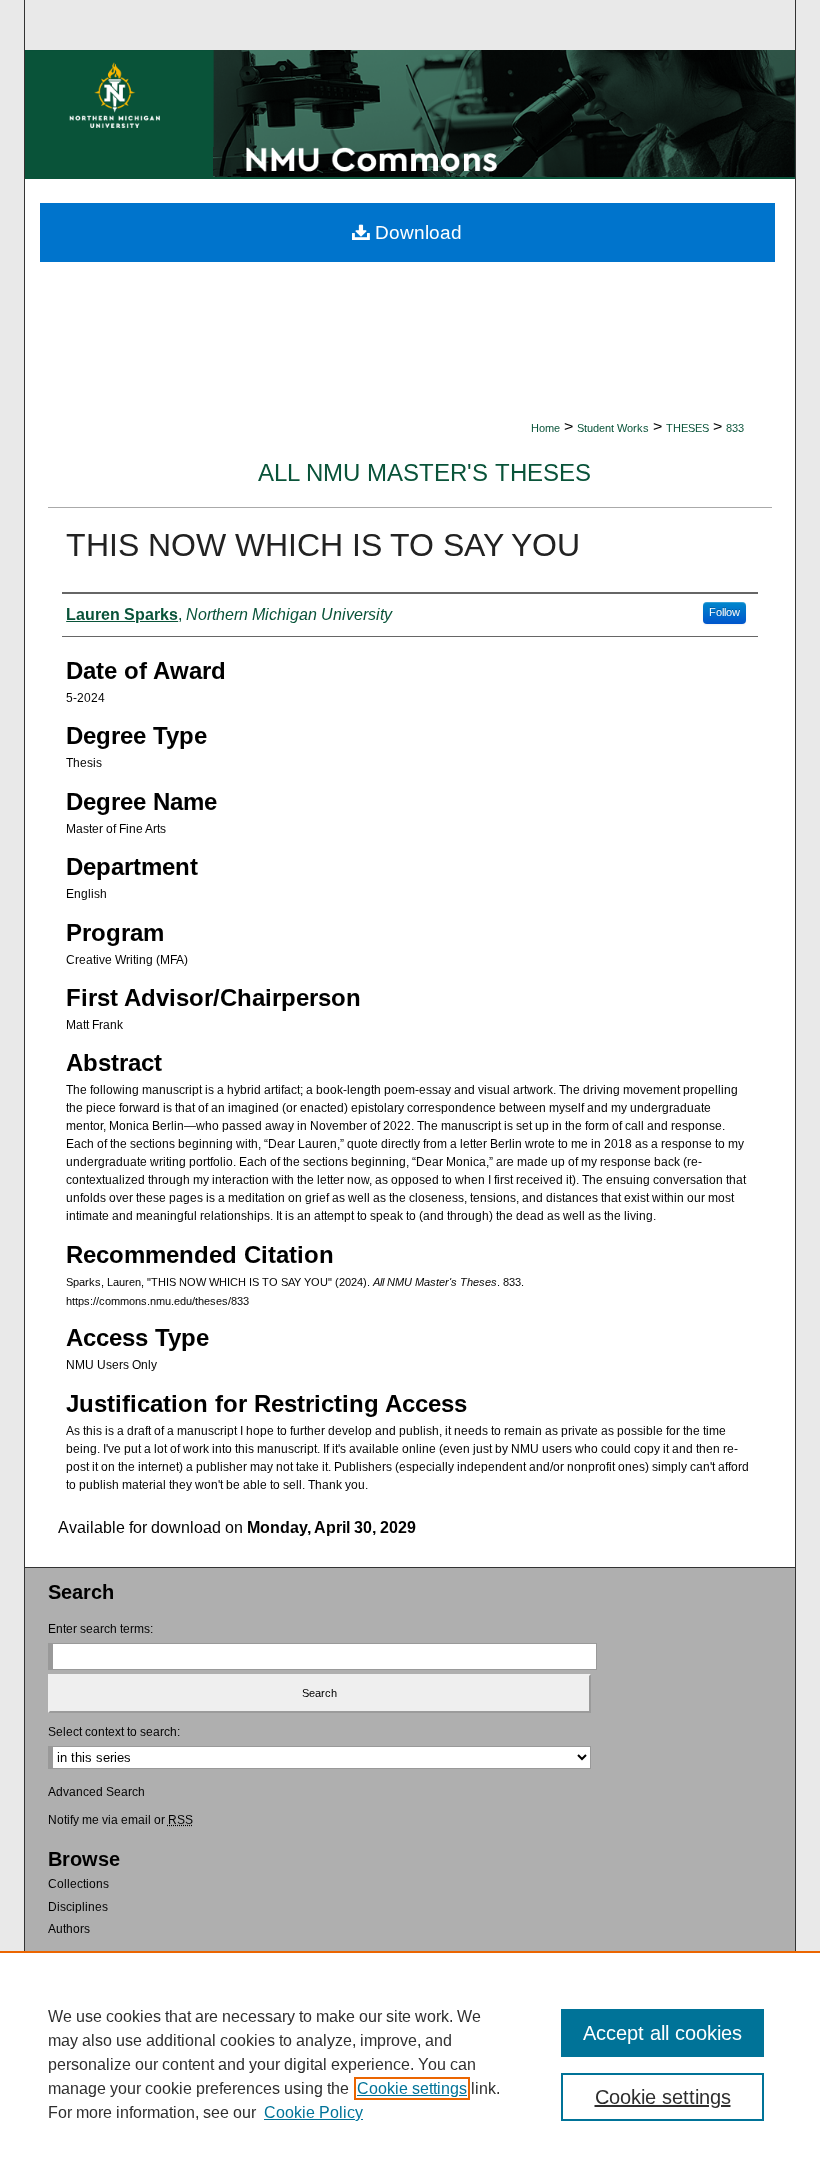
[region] (410, 2064)
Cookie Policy (313, 2112)
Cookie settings (412, 2088)
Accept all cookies (662, 2033)
